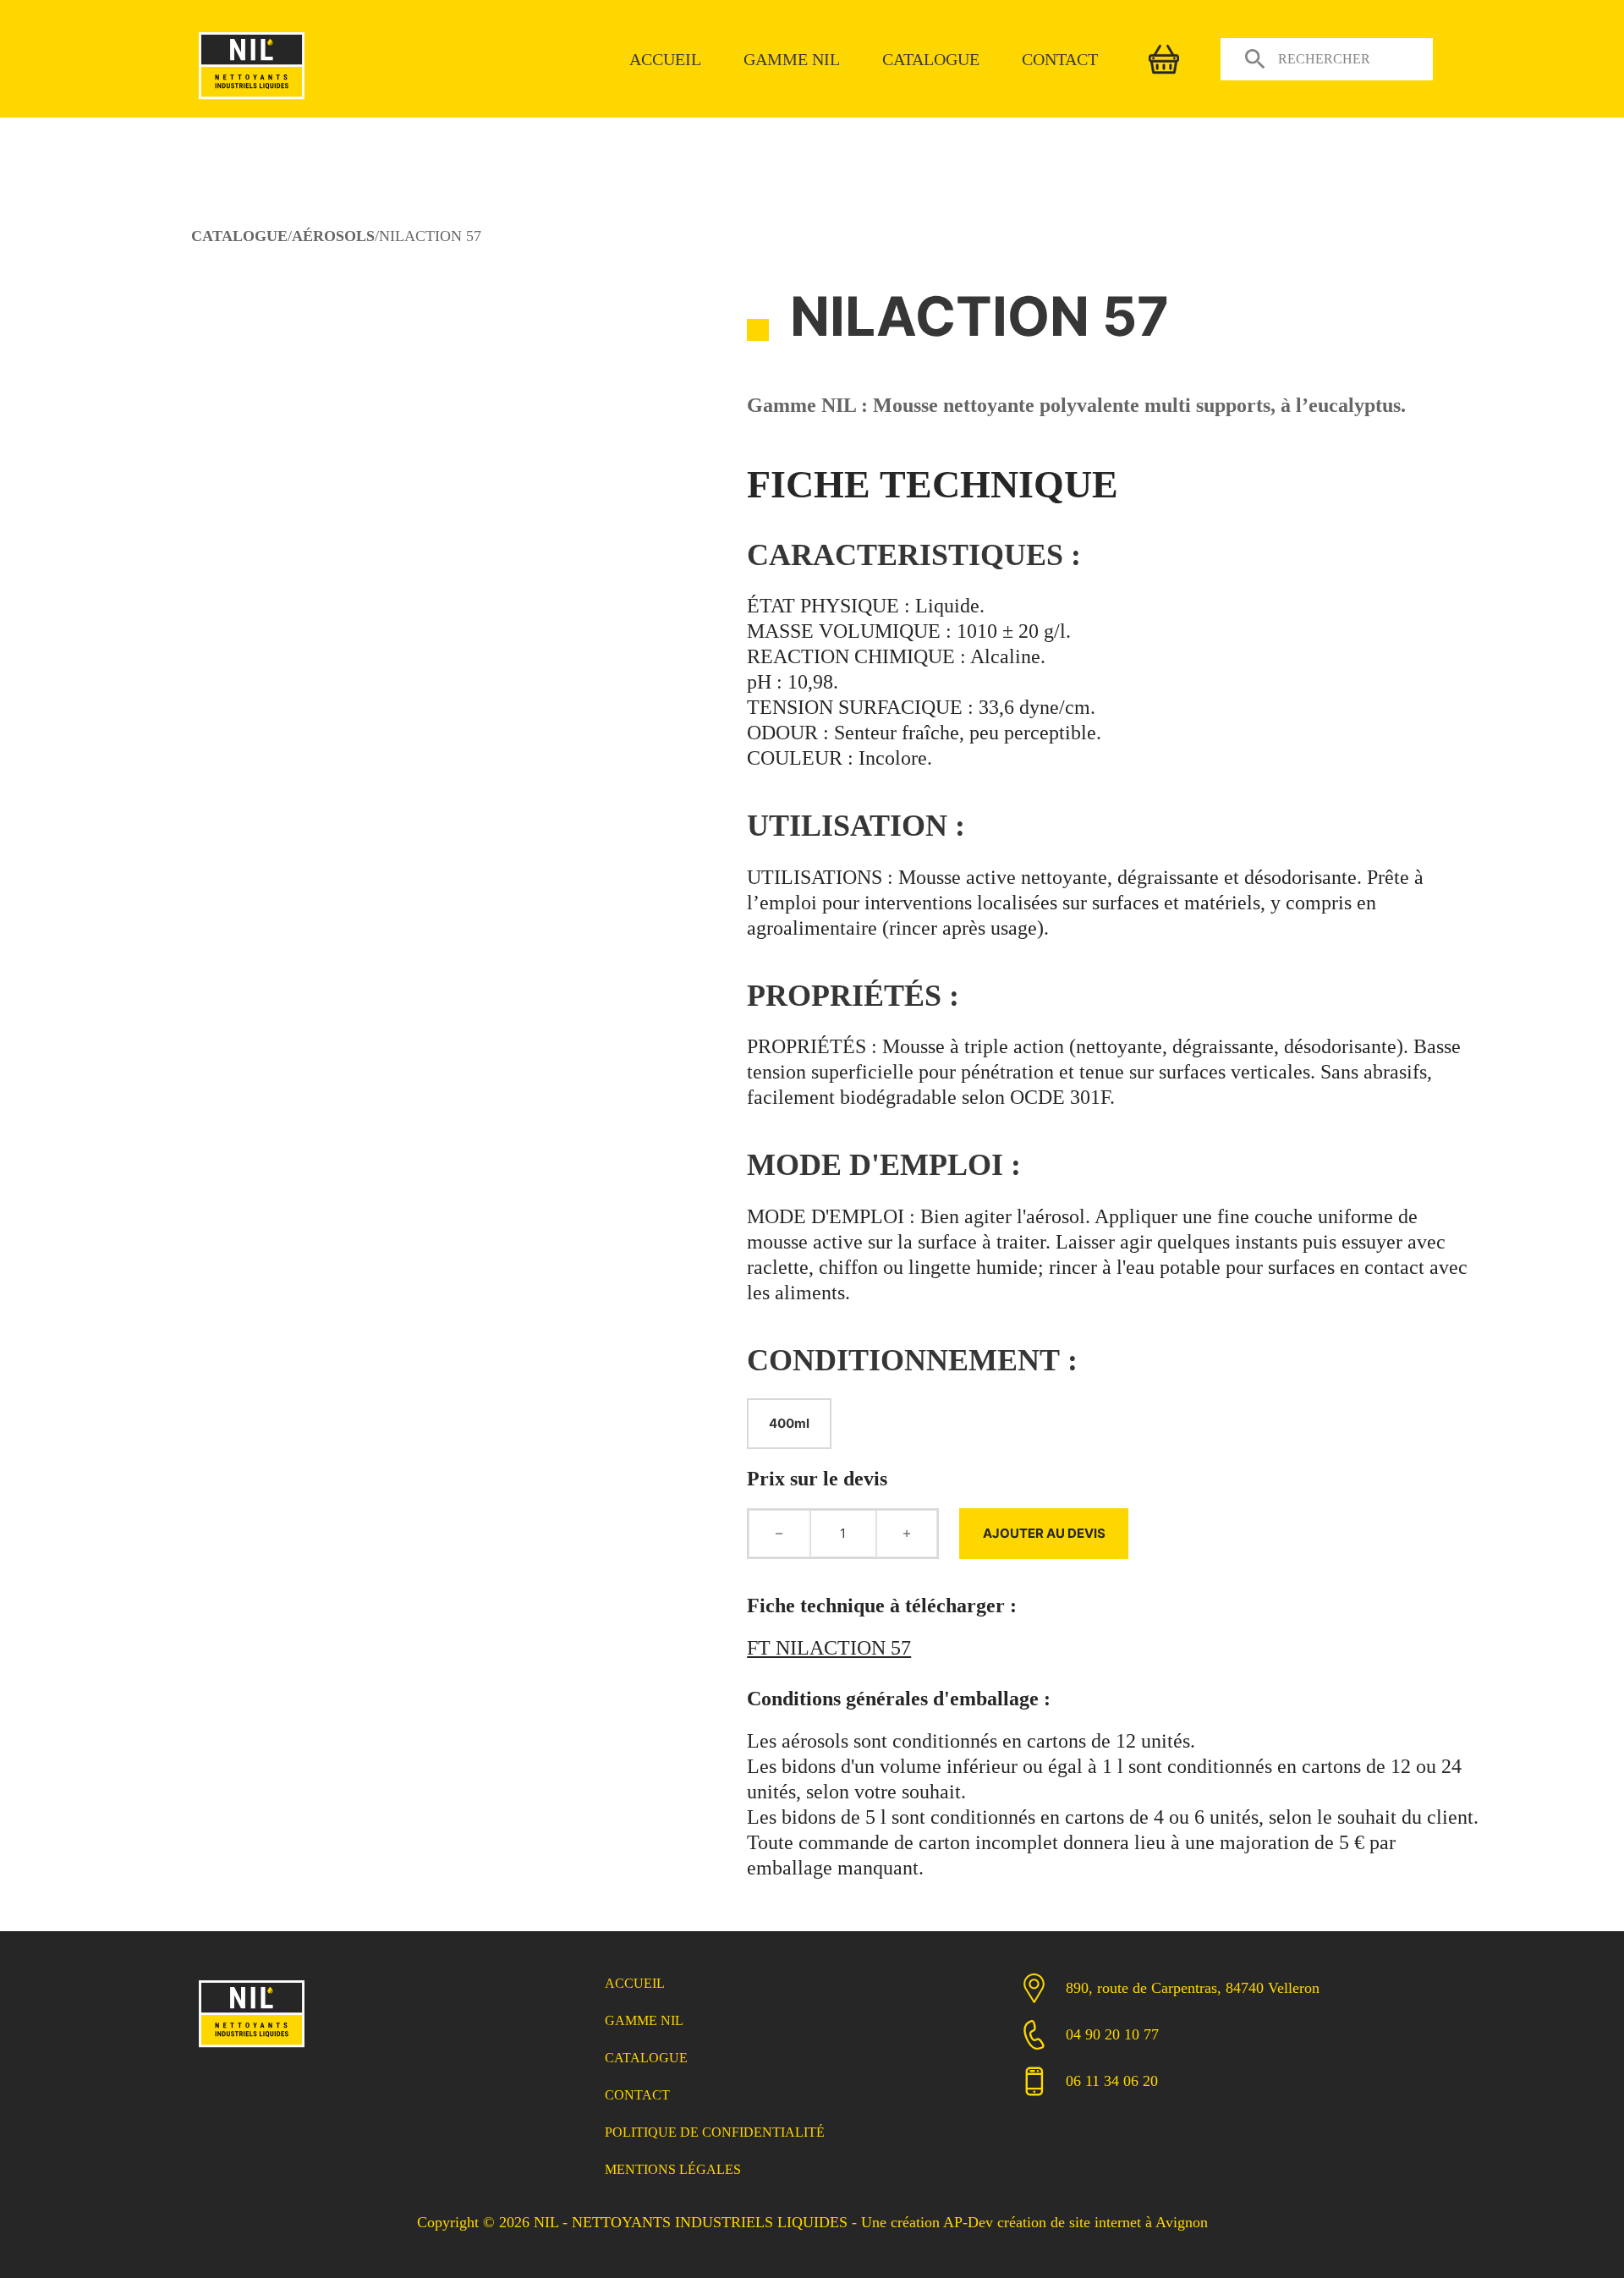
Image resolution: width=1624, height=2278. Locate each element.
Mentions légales (673, 2169)
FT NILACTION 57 (829, 1648)
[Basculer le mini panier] (1164, 59)
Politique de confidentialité (715, 2132)
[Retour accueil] (252, 101)
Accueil (665, 59)
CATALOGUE (239, 236)
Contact (1060, 59)
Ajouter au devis (1044, 1533)
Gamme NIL (792, 59)
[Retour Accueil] (252, 2049)
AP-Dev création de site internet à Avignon (1075, 2222)
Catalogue (931, 59)
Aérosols (333, 236)
